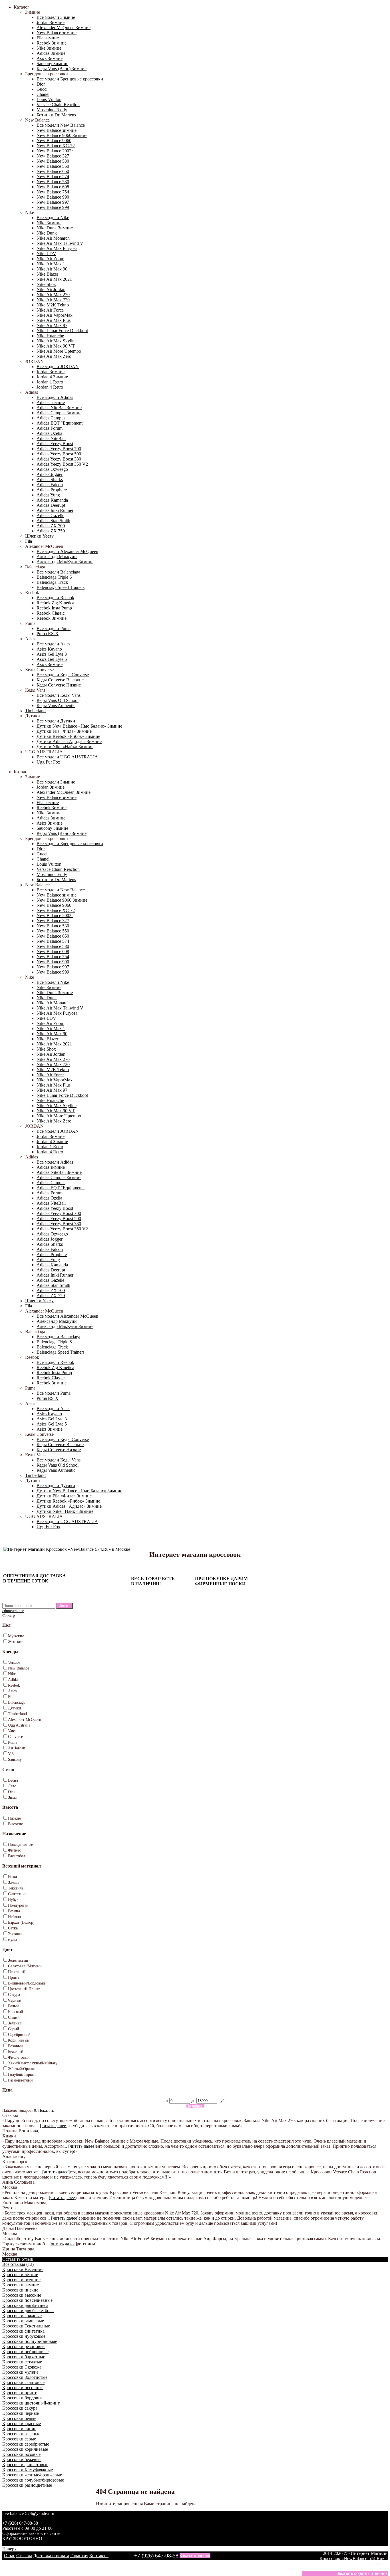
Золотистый (18, 1960)
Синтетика (17, 1894)
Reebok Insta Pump (54, 608)
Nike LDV (46, 254)
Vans (12, 1731)
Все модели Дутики (56, 721)
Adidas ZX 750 (51, 531)
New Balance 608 (53, 187)
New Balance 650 (53, 171)
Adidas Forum (50, 428)
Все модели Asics (53, 644)
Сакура (14, 1995)
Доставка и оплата (51, 2556)
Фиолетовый (19, 2057)
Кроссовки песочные (23, 2388)
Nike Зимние (49, 48)
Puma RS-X (48, 634)
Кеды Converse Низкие (59, 685)
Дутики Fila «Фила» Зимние (64, 731)
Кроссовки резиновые (24, 2346)
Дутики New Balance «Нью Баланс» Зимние (79, 726)
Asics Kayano (49, 649)
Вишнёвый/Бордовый (27, 1983)
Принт (14, 1978)
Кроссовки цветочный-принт (31, 2403)
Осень (13, 1792)
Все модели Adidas (55, 397)
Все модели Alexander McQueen (67, 551)
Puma (13, 1742)
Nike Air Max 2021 (54, 279)
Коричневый (19, 2040)
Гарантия (79, 2556)
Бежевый (16, 2052)
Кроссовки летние (20, 2275)
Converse (15, 1737)
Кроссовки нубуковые (24, 2336)
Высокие (15, 1824)
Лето (12, 1786)
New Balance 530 (53, 161)
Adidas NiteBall (51, 438)
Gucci (42, 89)
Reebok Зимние (52, 43)
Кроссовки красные (22, 2423)
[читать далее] (54, 2126)
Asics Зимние (50, 58)
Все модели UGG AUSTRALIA (67, 757)
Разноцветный (20, 2080)
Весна (13, 1780)
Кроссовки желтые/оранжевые (32, 2475)
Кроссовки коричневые (25, 2449)
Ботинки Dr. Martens (56, 115)
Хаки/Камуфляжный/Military (33, 2063)
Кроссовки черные (21, 2413)
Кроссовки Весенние (23, 2269)
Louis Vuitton (49, 99)
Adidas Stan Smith (53, 521)
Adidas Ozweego (52, 469)
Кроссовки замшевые (23, 2321)
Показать (46, 2110)
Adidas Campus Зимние (59, 413)
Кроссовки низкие (20, 2290)
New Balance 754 (53, 192)
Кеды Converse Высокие (60, 680)
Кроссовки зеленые (21, 2434)
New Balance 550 (53, 166)
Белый (13, 2006)
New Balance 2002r (55, 151)
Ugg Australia (19, 1725)
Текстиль (16, 1888)
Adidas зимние (51, 402)
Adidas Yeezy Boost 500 (59, 454)
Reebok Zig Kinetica (55, 603)
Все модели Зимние (56, 17)
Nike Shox (46, 284)
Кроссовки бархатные (24, 2357)
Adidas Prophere (52, 490)
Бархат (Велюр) (21, 1922)
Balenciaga (17, 1702)
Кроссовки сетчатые (22, 2362)
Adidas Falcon (50, 485)
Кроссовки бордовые (23, 2398)
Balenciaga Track (52, 582)
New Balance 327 (53, 156)
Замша (14, 1882)
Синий (14, 2017)
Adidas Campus (51, 418)
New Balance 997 (53, 202)
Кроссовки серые (19, 2439)
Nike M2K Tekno (53, 305)
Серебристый (19, 2035)
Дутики (15, 1708)
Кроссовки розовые (21, 2454)
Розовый (15, 2046)
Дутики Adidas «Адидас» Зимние (69, 741)
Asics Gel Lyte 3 (52, 654)
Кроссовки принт (19, 2393)
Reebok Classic (51, 613)
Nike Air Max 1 (51, 264)
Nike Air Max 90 (52, 269)
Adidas (14, 1680)
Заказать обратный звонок (362, 2573)
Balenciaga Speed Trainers (61, 587)
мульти (14, 1940)
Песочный (17, 1972)
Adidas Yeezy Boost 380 (59, 459)
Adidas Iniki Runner (55, 510)
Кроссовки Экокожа (22, 2367)
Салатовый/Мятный (25, 1966)
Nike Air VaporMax (55, 315)
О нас (10, 2556)
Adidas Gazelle (50, 515)
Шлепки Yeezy (39, 536)
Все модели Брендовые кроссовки (70, 79)
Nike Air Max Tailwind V (60, 243)
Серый (14, 2029)
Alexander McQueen (25, 1720)
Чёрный (15, 2000)
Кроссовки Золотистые (25, 2377)
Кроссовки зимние (21, 2285)
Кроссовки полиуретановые (30, 2341)
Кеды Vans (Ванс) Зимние (62, 69)
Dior (41, 84)
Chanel (43, 94)
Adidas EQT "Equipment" (61, 423)
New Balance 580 (53, 182)
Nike (12, 1674)
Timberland (35, 711)
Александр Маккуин (57, 557)
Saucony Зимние (52, 63)
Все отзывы (14, 2264)
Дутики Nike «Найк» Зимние (65, 747)
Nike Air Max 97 (52, 325)
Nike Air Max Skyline (57, 341)
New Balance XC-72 (56, 146)
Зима (12, 1797)
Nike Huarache (50, 336)
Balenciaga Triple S (54, 577)
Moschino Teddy (52, 110)
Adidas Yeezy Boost (55, 444)
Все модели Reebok (55, 598)
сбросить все (13, 1611)
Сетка (13, 1928)
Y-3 (11, 1754)
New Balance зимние (57, 33)
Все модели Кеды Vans (59, 695)
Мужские (16, 1636)
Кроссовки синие (19, 2429)
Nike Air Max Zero (54, 356)
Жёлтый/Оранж (21, 2069)
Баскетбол (17, 1856)
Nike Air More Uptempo (59, 351)
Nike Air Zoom (50, 259)
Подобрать (195, 2106)
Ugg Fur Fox (48, 762)
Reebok (14, 1685)
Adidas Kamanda (52, 500)
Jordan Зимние (51, 22)
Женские (16, 1642)
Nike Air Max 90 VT (56, 346)
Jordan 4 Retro (50, 387)
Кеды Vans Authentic (56, 705)
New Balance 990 (53, 197)
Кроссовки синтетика (23, 2331)
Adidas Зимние (51, 53)
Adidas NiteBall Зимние (59, 408)
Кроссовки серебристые (26, 2444)
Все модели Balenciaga (58, 572)
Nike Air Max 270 (53, 295)
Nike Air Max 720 (53, 300)
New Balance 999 (53, 207)
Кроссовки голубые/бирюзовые (33, 2480)
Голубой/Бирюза (22, 2075)
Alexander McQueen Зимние (64, 28)
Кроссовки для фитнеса (25, 2305)
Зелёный (15, 2023)
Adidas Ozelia (49, 433)
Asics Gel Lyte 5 (52, 659)
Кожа (12, 1877)
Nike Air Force (50, 310)
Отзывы (24, 2556)
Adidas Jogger (50, 474)
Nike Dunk (47, 233)
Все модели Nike (53, 218)
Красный (16, 2012)
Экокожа (15, 1934)
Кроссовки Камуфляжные (28, 2470)
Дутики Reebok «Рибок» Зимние (68, 736)
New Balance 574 (53, 176)
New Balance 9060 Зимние (62, 135)
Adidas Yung (48, 495)
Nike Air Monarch (53, 238)
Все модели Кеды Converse (63, 675)
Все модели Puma (54, 628)
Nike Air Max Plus (54, 320)
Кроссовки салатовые (23, 2382)
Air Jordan (17, 1748)
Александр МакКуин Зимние (65, 562)
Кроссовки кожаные (22, 2316)
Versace (14, 1663)
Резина (14, 1911)
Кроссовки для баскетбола (28, 2310)
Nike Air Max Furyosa (57, 248)
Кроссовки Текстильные (26, 2326)
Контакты (99, 2556)
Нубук (13, 1900)
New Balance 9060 (54, 141)
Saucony (15, 1760)
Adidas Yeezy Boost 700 (59, 449)
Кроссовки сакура (20, 2408)
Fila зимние (48, 38)
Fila (29, 541)
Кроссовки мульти (20, 2372)
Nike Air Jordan (51, 289)
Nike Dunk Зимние (55, 228)
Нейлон (15, 1917)
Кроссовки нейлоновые (25, 2352)
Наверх (9, 2549)
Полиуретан (18, 1905)
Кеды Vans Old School (58, 700)
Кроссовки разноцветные (27, 2485)
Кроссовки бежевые (22, 2459)
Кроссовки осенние (21, 2280)
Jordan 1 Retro (50, 382)
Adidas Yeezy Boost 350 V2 (62, 464)
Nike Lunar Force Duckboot (62, 331)
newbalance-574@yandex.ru (28, 2513)
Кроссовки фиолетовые (25, 2465)
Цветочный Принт (24, 1989)
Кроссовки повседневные (27, 2300)
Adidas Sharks (50, 480)
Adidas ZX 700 (51, 526)
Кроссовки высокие (22, 2295)
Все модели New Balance (61, 125)
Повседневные (20, 1845)
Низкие (14, 1818)
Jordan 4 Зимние (52, 377)
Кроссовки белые (19, 2418)
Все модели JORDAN (58, 367)
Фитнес (14, 1850)
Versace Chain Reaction (58, 105)
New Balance (19, 1668)
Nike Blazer (47, 274)
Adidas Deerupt (51, 505)
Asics (12, 1691)
